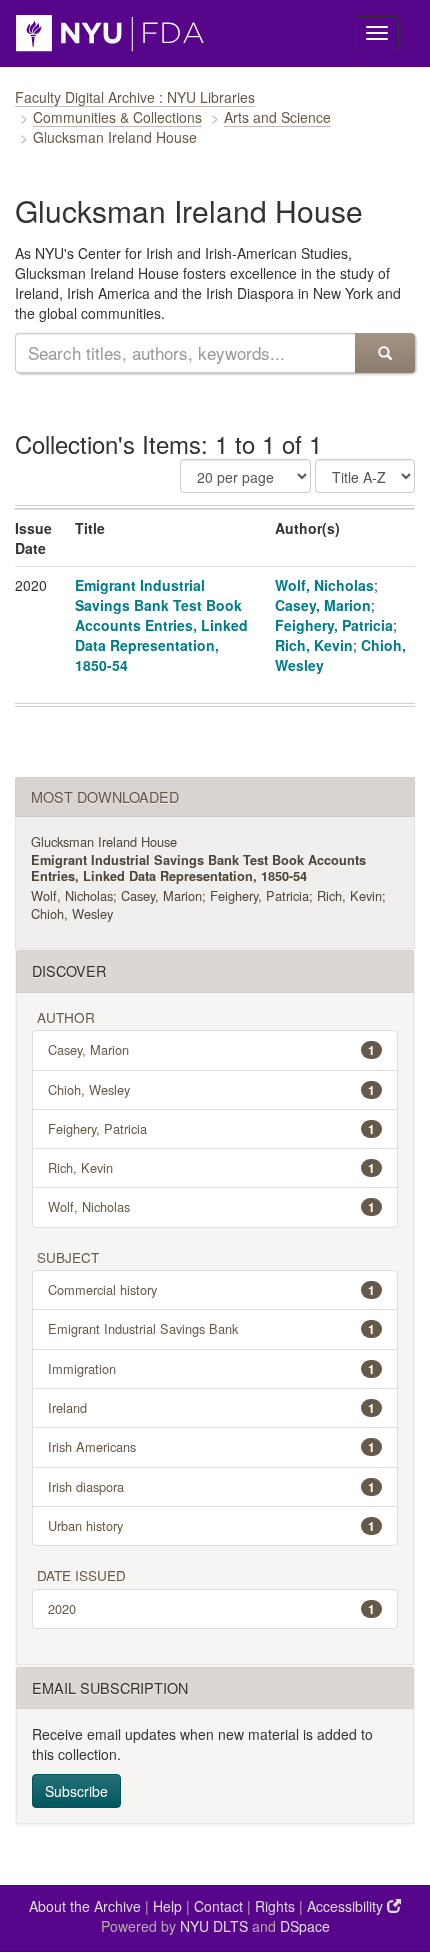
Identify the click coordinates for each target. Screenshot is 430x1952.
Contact (218, 1906)
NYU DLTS (214, 1926)
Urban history (211, 1525)
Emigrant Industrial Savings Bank (211, 1328)
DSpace (305, 1926)
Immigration (211, 1368)
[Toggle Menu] (377, 33)
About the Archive (85, 1906)
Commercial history (211, 1289)
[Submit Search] (385, 353)
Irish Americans (211, 1446)
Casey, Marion (323, 605)
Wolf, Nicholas (324, 585)
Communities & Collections (117, 117)
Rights (275, 1906)
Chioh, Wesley (72, 913)
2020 (211, 1608)
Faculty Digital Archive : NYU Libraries (135, 97)
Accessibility (347, 1906)
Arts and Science (277, 117)
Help (167, 1906)
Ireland (211, 1407)
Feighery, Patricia (334, 625)
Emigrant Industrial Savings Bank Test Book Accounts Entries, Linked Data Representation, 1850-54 (161, 625)
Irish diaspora (211, 1486)
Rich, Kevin (314, 645)
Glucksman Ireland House (104, 841)
